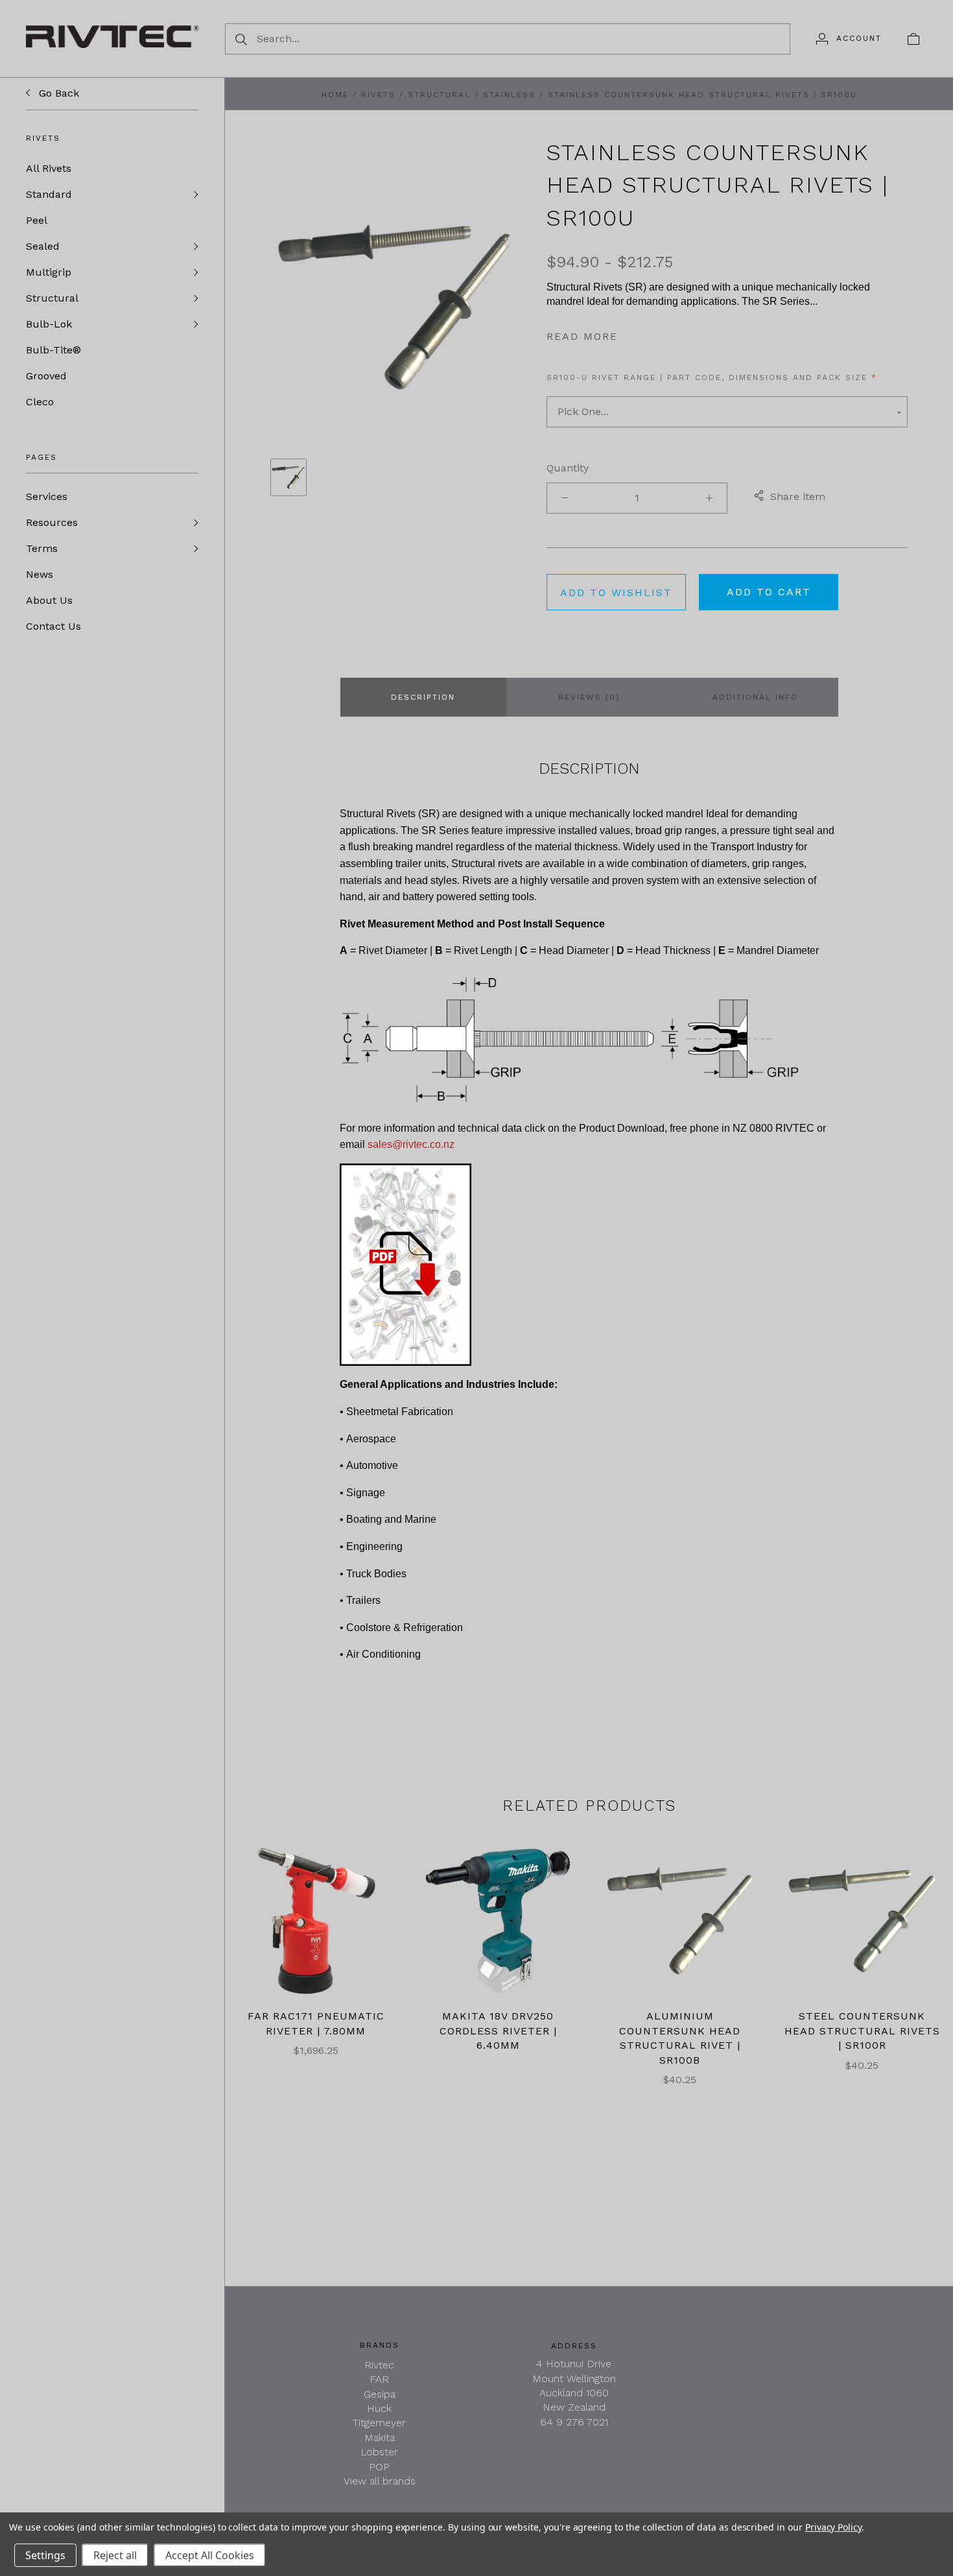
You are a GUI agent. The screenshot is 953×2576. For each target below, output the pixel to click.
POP (379, 2467)
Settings (45, 2555)
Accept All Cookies (210, 2555)
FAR (379, 2379)
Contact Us (53, 626)
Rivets (378, 95)
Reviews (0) (589, 697)
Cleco (40, 402)
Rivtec (379, 2365)
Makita (380, 2438)
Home (335, 95)
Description (423, 697)
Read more (582, 336)
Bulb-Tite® (53, 350)
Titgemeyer (379, 2423)
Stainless (509, 95)
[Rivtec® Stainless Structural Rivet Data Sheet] (406, 1264)
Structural (52, 298)
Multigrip (49, 272)
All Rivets (49, 168)
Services (47, 496)
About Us (49, 600)
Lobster (379, 2452)
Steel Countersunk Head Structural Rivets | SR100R (862, 2031)
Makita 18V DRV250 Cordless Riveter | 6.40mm (498, 2031)
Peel (37, 220)
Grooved (46, 376)
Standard (49, 194)
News (40, 574)
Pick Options (680, 1921)
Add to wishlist (616, 592)
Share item (798, 496)
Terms (42, 548)
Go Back (57, 93)
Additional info (755, 697)
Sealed (43, 246)
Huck (379, 2408)
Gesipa (380, 2394)
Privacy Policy (833, 2527)
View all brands (380, 2481)
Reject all (115, 2555)
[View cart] (913, 38)
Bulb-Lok (49, 324)
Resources (52, 522)
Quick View (316, 1879)
